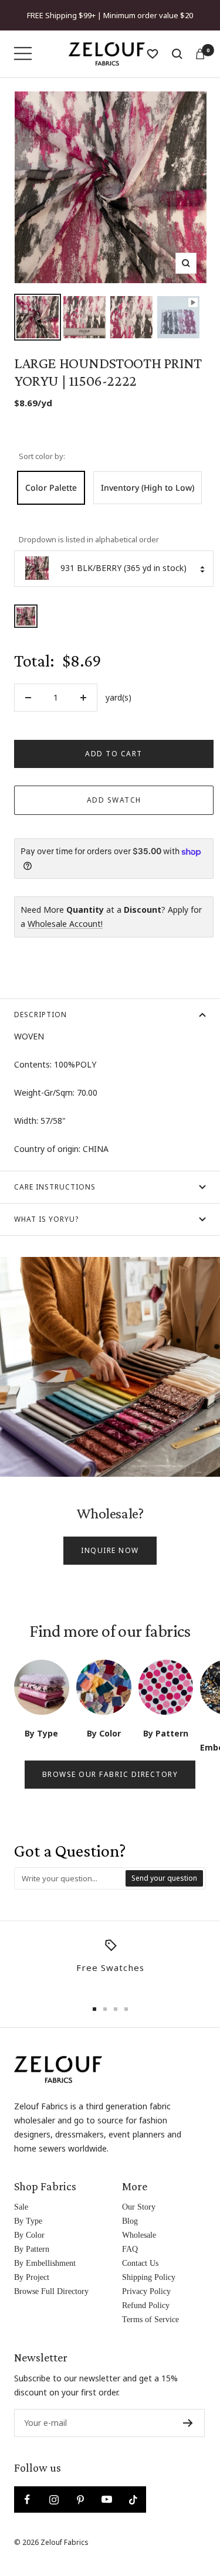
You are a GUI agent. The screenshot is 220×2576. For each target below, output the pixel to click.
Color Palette (51, 487)
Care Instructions (55, 1187)
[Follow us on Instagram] (54, 2499)
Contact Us (140, 2263)
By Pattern (32, 2249)
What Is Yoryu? (46, 1219)
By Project (32, 2277)
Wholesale (139, 2235)
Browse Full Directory (51, 2291)
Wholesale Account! (65, 924)
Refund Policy (146, 2305)
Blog (130, 2221)
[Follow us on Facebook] (27, 2499)
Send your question (164, 1878)
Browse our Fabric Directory (110, 1774)
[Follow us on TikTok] (133, 2499)
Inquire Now (110, 1550)
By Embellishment (45, 2263)
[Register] (188, 2423)
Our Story (139, 2207)
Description (40, 1015)
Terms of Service (150, 2320)
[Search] (177, 54)
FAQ (130, 2249)
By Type (28, 2221)
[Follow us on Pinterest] (80, 2499)
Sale (21, 2207)
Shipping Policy (149, 2277)
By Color (29, 2235)
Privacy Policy (146, 2291)
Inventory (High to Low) (148, 487)
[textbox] (70, 1878)
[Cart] (200, 54)
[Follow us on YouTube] (106, 2499)
